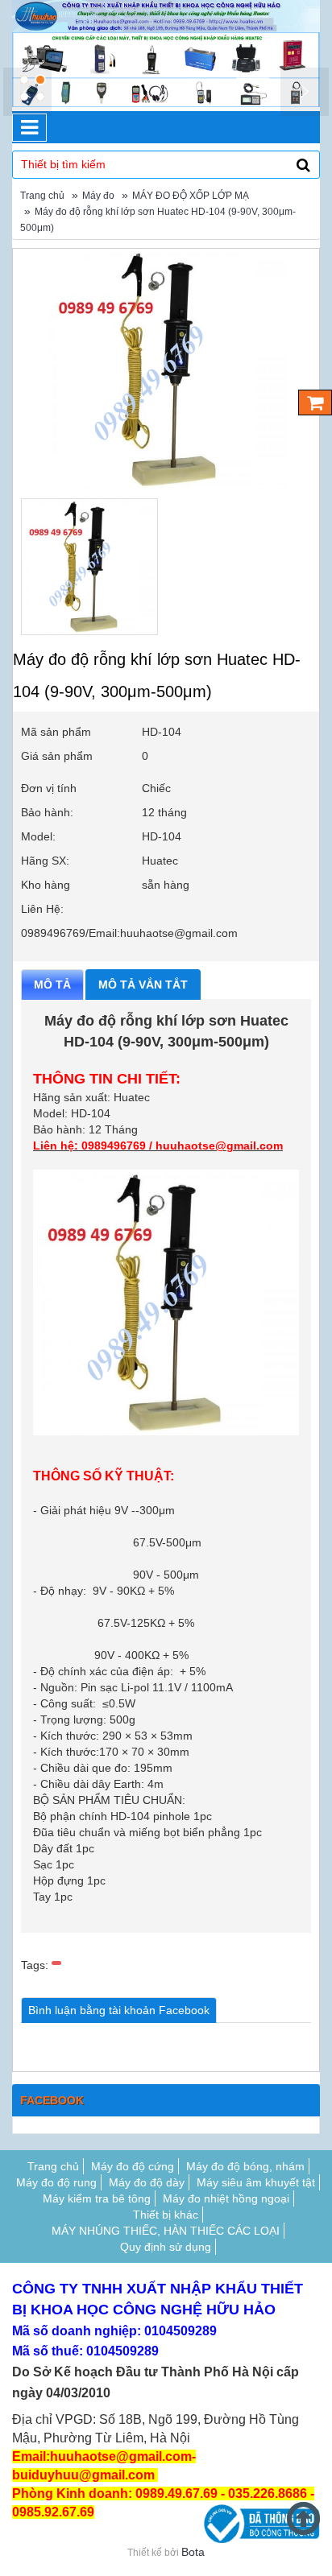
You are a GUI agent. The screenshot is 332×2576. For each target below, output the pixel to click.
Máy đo (98, 196)
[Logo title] (166, 16)
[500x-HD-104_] (89, 567)
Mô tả (52, 985)
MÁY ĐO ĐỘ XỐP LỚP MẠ (191, 196)
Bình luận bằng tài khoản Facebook (119, 2010)
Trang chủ (42, 196)
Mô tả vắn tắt (143, 985)
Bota (193, 2552)
